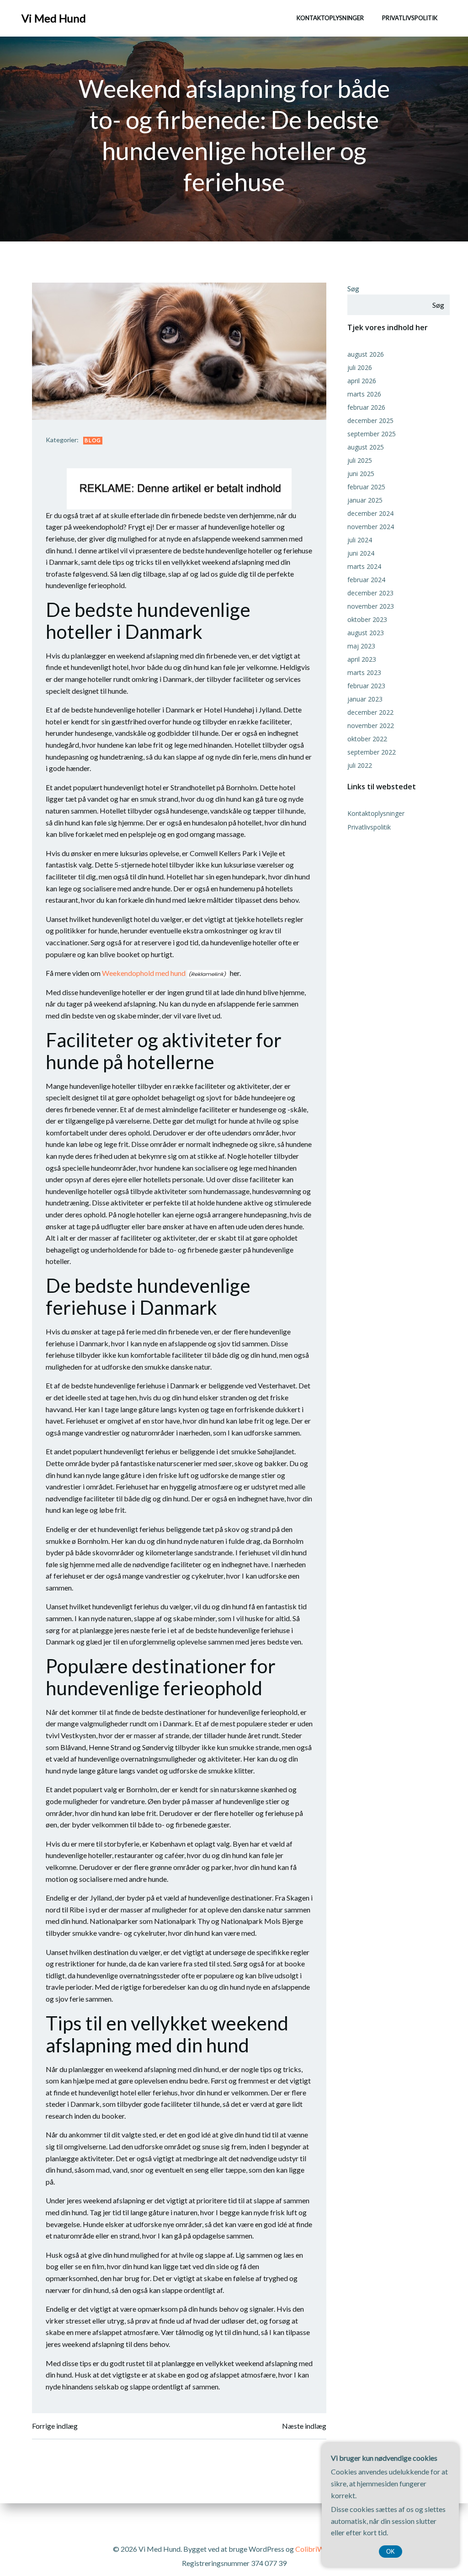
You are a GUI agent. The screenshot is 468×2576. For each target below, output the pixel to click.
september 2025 (372, 434)
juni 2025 (361, 474)
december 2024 (370, 513)
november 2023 (371, 606)
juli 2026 (360, 367)
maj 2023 (361, 646)
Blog (93, 440)
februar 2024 (366, 580)
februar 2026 (366, 407)
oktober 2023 (367, 619)
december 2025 (370, 420)
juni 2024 (361, 553)
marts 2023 (364, 672)
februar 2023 (366, 686)
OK (391, 2552)
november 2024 (371, 527)
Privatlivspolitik (410, 18)
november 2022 (371, 726)
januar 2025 (365, 500)
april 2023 (362, 659)
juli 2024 (360, 540)
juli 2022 (360, 765)
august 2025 (366, 447)
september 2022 (372, 752)
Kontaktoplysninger (330, 18)
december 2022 (370, 712)
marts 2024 (364, 566)
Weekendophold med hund (144, 973)
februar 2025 (366, 487)
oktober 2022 (367, 739)
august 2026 (366, 354)
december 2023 (370, 593)
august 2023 (366, 633)
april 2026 (362, 381)
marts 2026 (364, 394)
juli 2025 (360, 460)
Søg (353, 288)
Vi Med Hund (54, 18)
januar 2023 (365, 699)
